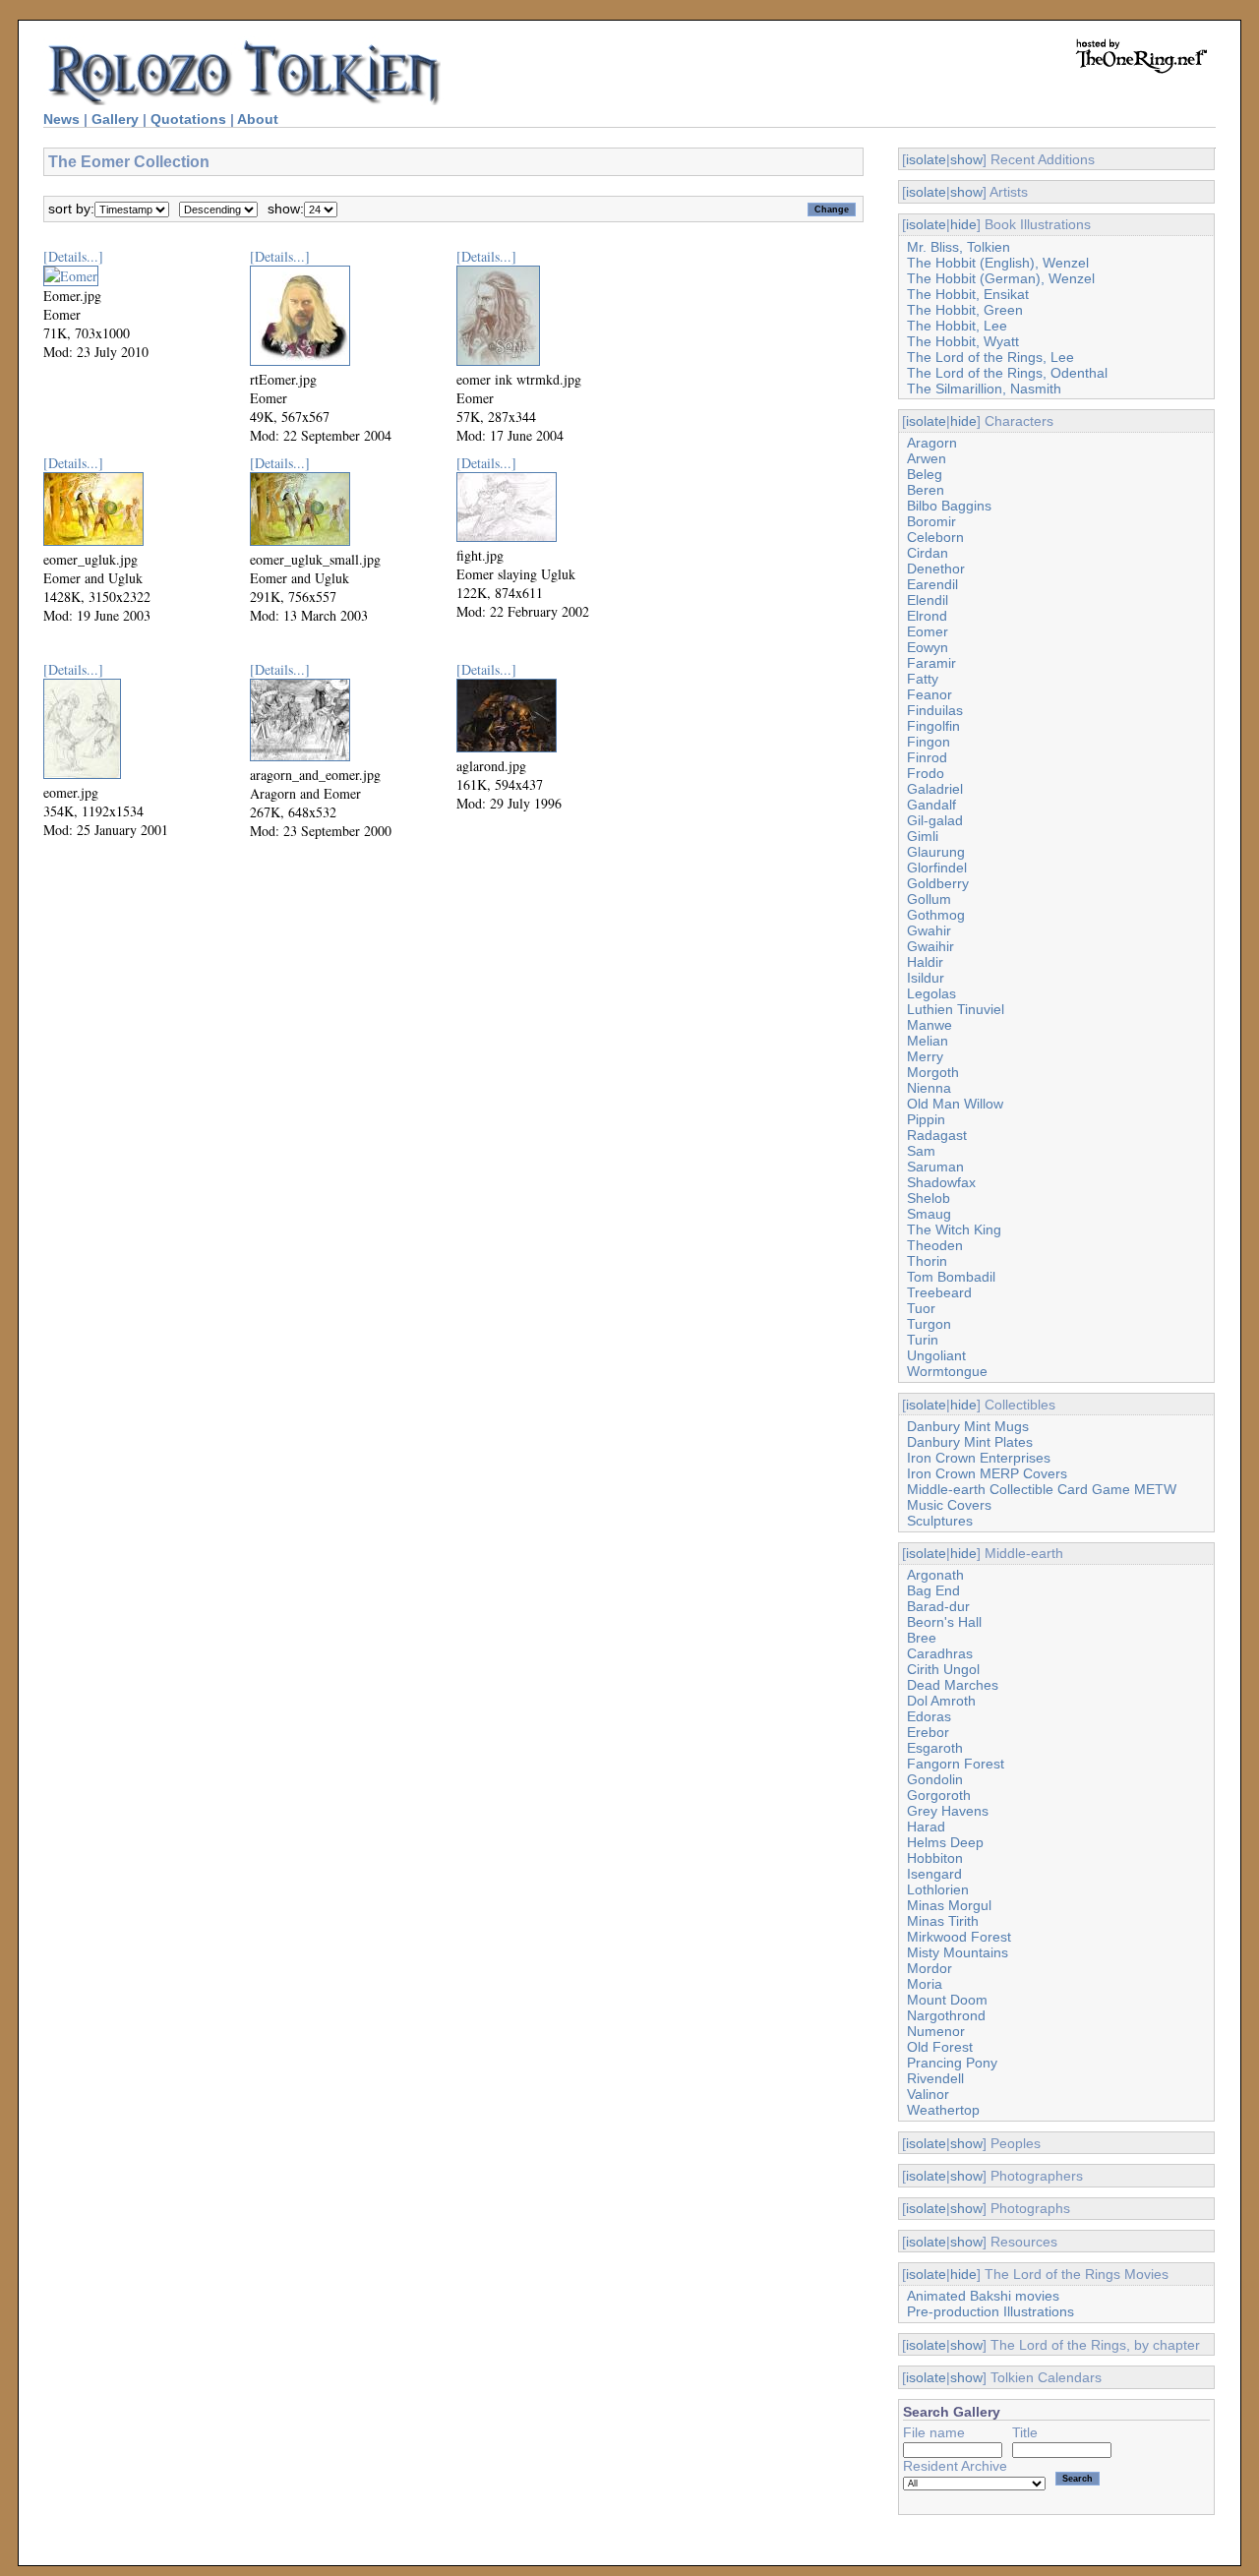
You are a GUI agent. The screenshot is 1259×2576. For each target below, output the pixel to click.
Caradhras (940, 1653)
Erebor (928, 1732)
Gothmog (936, 915)
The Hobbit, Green (965, 310)
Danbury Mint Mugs (968, 1426)
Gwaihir (930, 946)
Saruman (935, 1167)
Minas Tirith (943, 1921)
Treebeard (939, 1292)
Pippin (926, 1119)
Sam (921, 1151)
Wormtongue (947, 1371)
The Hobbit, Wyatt (963, 341)
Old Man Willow (955, 1104)
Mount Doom (947, 2000)
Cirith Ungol (943, 1669)
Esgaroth (935, 1748)
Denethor (936, 569)
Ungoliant (936, 1355)
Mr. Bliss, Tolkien (959, 247)
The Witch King (954, 1229)
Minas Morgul (949, 1905)
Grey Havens (948, 1811)
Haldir (925, 962)
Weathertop (943, 2110)
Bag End (933, 1590)
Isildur (926, 978)
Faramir (931, 663)
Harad (926, 1827)
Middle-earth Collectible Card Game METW (1042, 1489)
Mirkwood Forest (959, 1937)
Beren (926, 490)
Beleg (925, 474)
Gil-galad (935, 820)
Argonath (935, 1575)
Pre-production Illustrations (990, 2311)
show (966, 159)
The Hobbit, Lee (957, 326)
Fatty (923, 679)
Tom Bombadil (951, 1277)
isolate (926, 159)
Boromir (931, 521)
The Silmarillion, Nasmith (984, 389)
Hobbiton (935, 1858)
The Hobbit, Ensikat (968, 294)
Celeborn (935, 537)
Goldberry (938, 883)
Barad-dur (938, 1606)
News (61, 119)
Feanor (929, 694)
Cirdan (928, 553)
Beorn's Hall (944, 1622)
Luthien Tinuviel (956, 1009)
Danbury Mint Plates (970, 1442)
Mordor (929, 1968)
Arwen (927, 458)
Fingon (929, 742)
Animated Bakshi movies (983, 2296)
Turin (923, 1340)
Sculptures (940, 1521)
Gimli (923, 836)
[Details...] (73, 256)
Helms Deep (945, 1842)
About (258, 119)
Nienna (929, 1088)
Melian (928, 1041)
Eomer (928, 631)
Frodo (926, 773)
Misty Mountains (958, 1952)
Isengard (934, 1874)
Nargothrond (946, 2015)
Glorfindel (937, 868)
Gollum (929, 899)
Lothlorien (938, 1889)
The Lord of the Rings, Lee (990, 357)
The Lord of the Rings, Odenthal (1007, 373)
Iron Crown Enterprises (979, 1458)
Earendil (932, 584)
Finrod (927, 757)
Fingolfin (933, 726)
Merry (925, 1056)
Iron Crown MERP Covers (987, 1473)
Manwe (929, 1025)
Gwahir (929, 930)
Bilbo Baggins (949, 506)
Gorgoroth (939, 1795)
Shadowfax (941, 1182)
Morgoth (933, 1072)
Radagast (937, 1135)
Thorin (927, 1261)
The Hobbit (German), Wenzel (1001, 278)
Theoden (935, 1245)
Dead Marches (953, 1685)
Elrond (927, 616)
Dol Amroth (941, 1701)
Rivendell (935, 2078)
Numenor (936, 2031)
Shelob (929, 1198)
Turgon (929, 1324)
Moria (925, 1984)
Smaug (929, 1214)
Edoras (929, 1716)
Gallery (115, 119)
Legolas (931, 993)
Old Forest (940, 2047)
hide (963, 224)
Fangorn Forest (956, 1764)
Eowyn (928, 647)
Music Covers (949, 1505)
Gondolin (935, 1779)
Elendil (928, 600)
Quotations (188, 119)
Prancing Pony (952, 2063)
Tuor (921, 1308)
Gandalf (931, 805)
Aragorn (932, 443)
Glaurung (936, 852)
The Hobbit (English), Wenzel (998, 263)
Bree (922, 1638)
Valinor (928, 2094)
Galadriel (935, 789)
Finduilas (935, 710)
